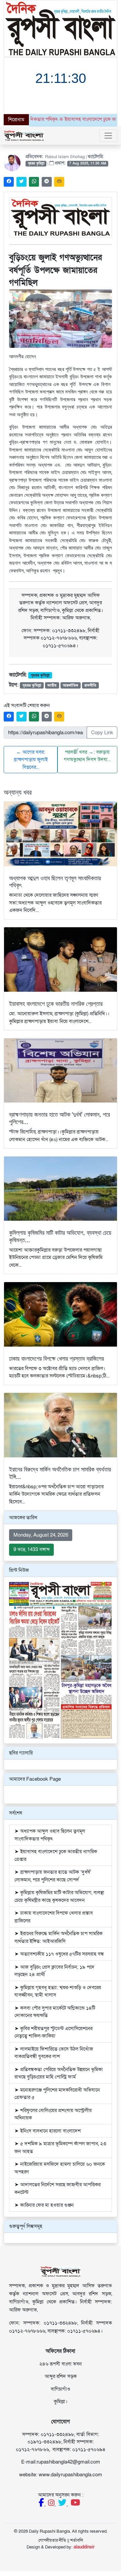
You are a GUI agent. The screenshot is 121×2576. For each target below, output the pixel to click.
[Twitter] (63, 2504)
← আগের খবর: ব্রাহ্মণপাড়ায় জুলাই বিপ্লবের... (31, 760)
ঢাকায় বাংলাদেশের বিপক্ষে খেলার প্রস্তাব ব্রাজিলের (56, 1358)
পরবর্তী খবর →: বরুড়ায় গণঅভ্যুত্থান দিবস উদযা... (87, 756)
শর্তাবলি (77, 2540)
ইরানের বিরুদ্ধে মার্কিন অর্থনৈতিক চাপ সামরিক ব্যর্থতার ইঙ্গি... (60, 1473)
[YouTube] (75, 2504)
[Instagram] (52, 2504)
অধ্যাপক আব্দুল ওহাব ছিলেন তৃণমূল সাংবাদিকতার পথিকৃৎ (55, 882)
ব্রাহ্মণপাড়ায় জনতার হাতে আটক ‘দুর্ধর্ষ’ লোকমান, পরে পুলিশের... (59, 1118)
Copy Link (102, 733)
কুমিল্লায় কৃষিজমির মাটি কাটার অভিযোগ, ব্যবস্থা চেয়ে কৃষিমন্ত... (60, 1236)
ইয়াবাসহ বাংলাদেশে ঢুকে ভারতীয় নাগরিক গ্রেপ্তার (56, 1003)
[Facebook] (42, 2504)
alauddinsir (84, 2547)
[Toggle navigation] (108, 136)
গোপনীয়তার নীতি (52, 2540)
